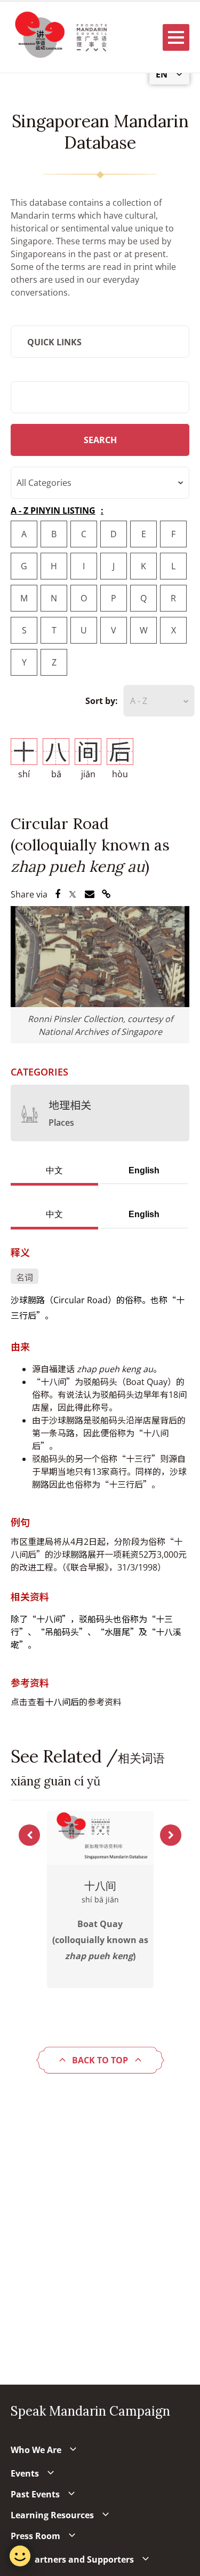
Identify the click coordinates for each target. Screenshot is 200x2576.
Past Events (35, 2494)
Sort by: (102, 701)
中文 (54, 1170)
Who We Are (36, 2450)
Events (25, 2473)
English (144, 1170)
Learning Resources (52, 2515)
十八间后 (62, 1702)
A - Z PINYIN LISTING (53, 510)
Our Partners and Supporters (72, 2559)
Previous (29, 1835)
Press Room (35, 2536)
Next (171, 1835)
